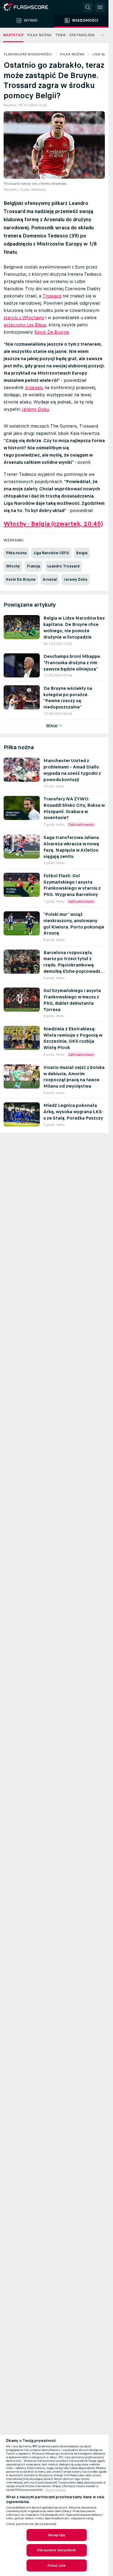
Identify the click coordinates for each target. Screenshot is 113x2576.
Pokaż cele (56, 2565)
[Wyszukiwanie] (88, 7)
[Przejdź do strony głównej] (30, 7)
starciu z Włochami (24, 317)
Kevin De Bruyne (52, 332)
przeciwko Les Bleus (25, 325)
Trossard (52, 296)
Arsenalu (34, 387)
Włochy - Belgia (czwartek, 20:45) (53, 524)
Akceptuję (56, 2535)
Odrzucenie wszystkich (56, 2550)
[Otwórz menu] (100, 7)
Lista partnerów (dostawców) (31, 2524)
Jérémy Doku (35, 409)
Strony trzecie (56, 2490)
